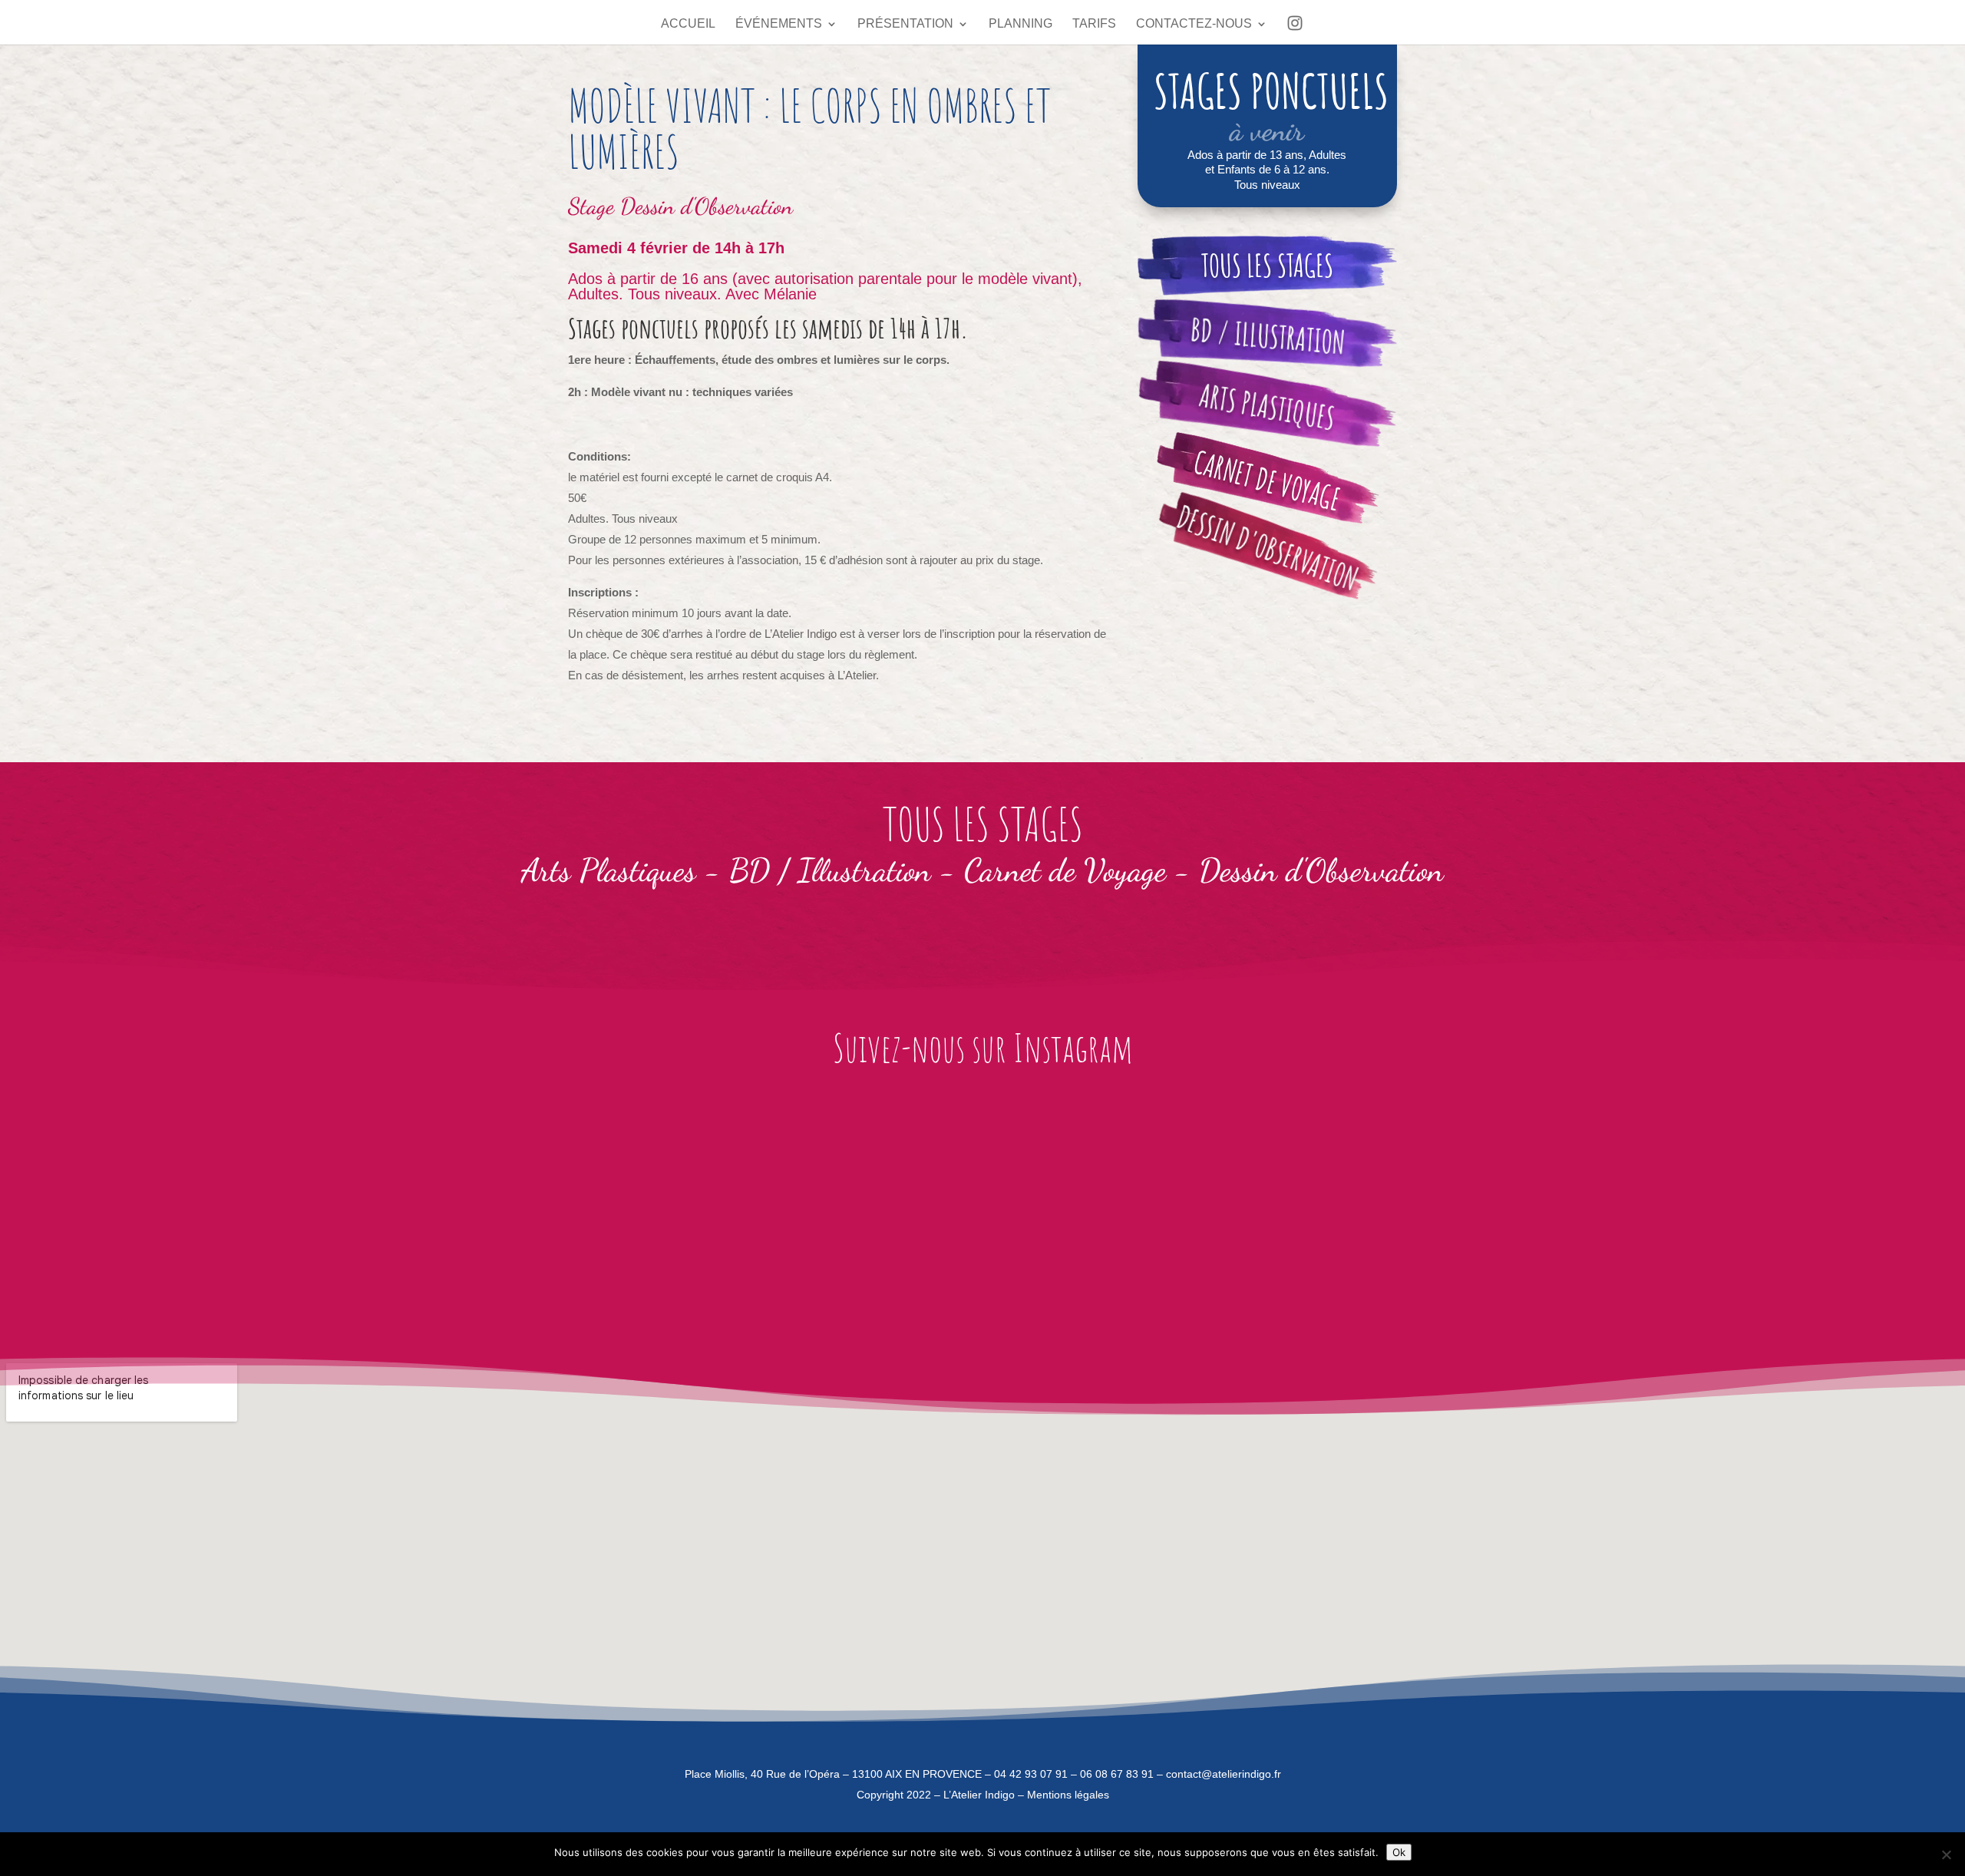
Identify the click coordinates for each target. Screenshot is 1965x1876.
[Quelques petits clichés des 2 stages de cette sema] (536, 1212)
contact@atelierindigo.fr (1224, 1774)
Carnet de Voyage (1065, 870)
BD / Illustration (830, 870)
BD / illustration (1267, 336)
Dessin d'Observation (707, 206)
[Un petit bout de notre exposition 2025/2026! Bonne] (1726, 1212)
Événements (779, 24)
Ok (1399, 1852)
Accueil (688, 24)
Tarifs (1094, 24)
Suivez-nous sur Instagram (983, 1047)
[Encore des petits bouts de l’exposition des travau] (1131, 1212)
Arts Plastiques (1267, 406)
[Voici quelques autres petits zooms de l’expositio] (1428, 1212)
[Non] (1946, 1855)
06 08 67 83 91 (1117, 1774)
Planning (1020, 24)
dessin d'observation (1268, 548)
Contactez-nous (1194, 24)
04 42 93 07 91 (1031, 1774)
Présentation (905, 24)
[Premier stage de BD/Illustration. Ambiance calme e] (834, 1212)
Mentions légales (1068, 1795)
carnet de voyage (1267, 481)
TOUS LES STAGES (1267, 265)
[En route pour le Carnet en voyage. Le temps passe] (239, 1212)
